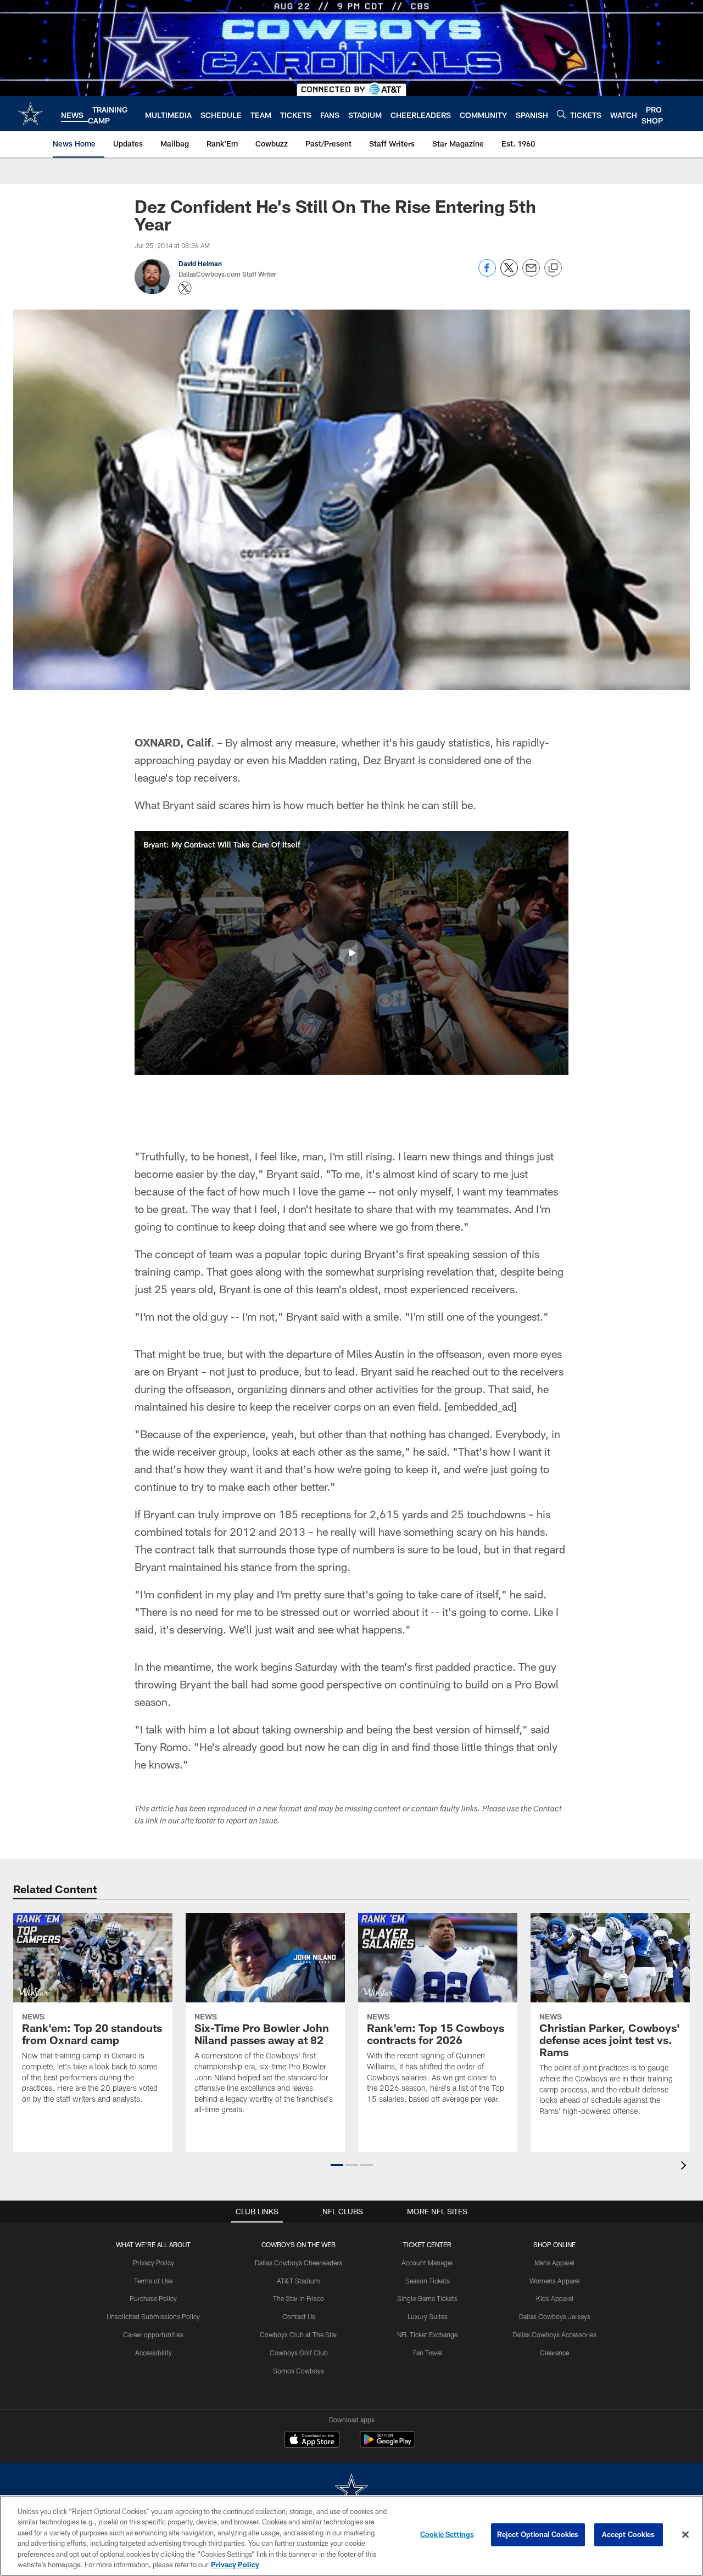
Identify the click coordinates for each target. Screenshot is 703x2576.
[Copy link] (553, 268)
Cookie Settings (447, 2534)
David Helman (200, 263)
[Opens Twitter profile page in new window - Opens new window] (185, 288)
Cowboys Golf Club (299, 2353)
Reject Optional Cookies (538, 2534)
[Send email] (531, 274)
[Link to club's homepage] (30, 114)
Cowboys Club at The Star (299, 2334)
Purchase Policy (153, 2298)
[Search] (561, 114)
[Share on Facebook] (487, 274)
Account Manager (427, 2263)
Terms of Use (153, 2281)
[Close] (685, 2535)
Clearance (554, 2353)
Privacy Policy (154, 2263)
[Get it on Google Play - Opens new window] (387, 2445)
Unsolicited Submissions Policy (153, 2316)
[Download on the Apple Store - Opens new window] (312, 2441)
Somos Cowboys (299, 2371)
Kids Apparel (555, 2298)
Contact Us (299, 2316)
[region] (351, 2536)
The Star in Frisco (299, 2298)
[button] (351, 953)
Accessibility (154, 2353)
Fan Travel (428, 2353)
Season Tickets (428, 2281)
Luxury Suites (428, 2316)
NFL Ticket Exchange (427, 2334)
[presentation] (685, 2167)
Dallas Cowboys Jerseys (555, 2316)
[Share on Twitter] (509, 274)
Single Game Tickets (427, 2298)
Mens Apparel (554, 2263)
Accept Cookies (629, 2534)
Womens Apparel (555, 2281)
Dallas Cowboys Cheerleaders (299, 2263)
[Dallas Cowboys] (351, 2491)
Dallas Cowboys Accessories (554, 2334)
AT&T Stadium (299, 2281)
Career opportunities (153, 2334)
